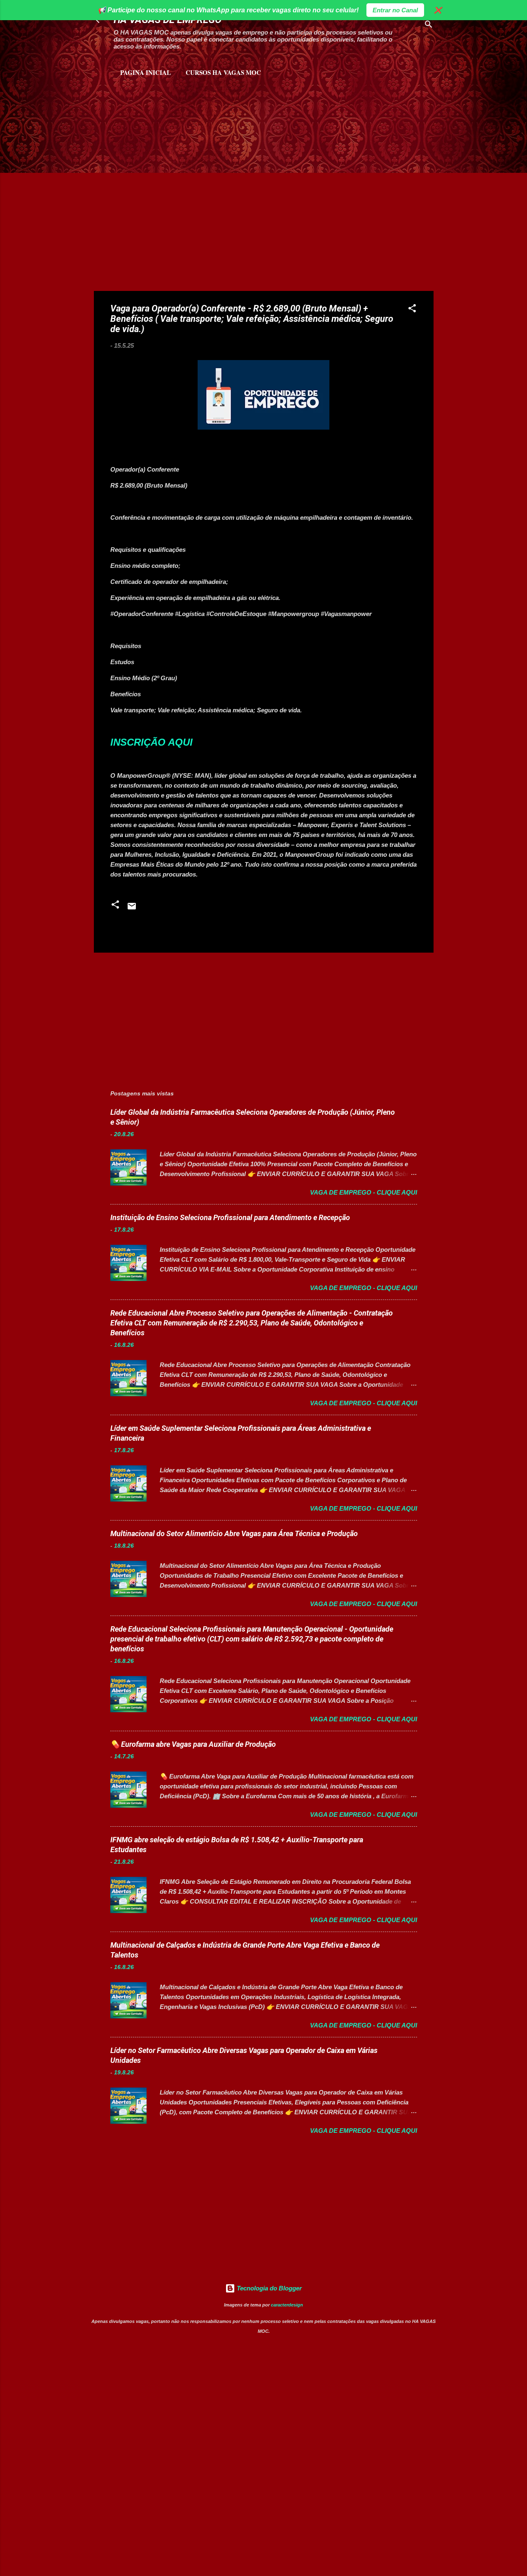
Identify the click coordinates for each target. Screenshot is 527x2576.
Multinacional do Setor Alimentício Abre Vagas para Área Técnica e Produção (234, 1533)
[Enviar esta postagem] (132, 909)
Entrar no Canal (395, 10)
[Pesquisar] (429, 26)
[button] (412, 310)
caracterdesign (287, 2305)
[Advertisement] (191, 120)
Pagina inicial (146, 72)
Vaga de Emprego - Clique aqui (364, 1192)
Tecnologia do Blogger (268, 2288)
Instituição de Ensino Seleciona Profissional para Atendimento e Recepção (230, 1217)
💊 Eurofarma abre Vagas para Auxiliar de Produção (193, 1744)
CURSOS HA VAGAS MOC (223, 72)
